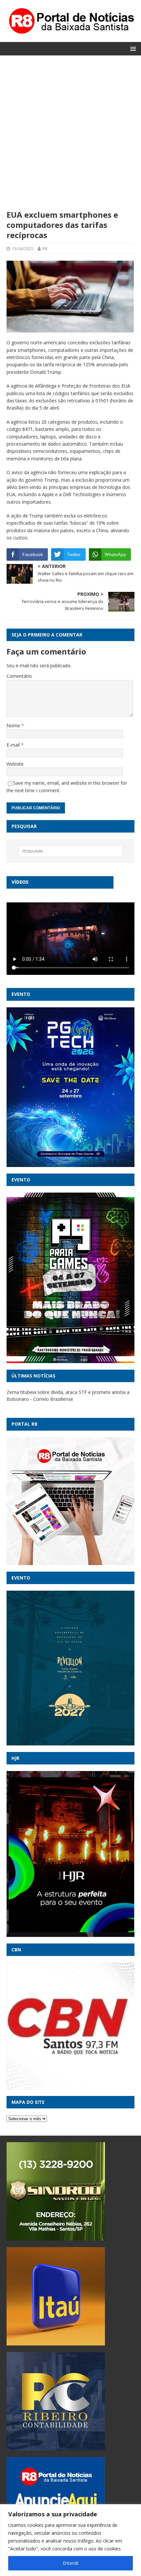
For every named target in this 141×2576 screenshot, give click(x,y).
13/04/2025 (23, 249)
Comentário (19, 676)
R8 (45, 249)
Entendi (70, 2563)
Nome (14, 725)
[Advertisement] (70, 136)
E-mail (14, 745)
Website (15, 764)
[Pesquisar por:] (71, 851)
